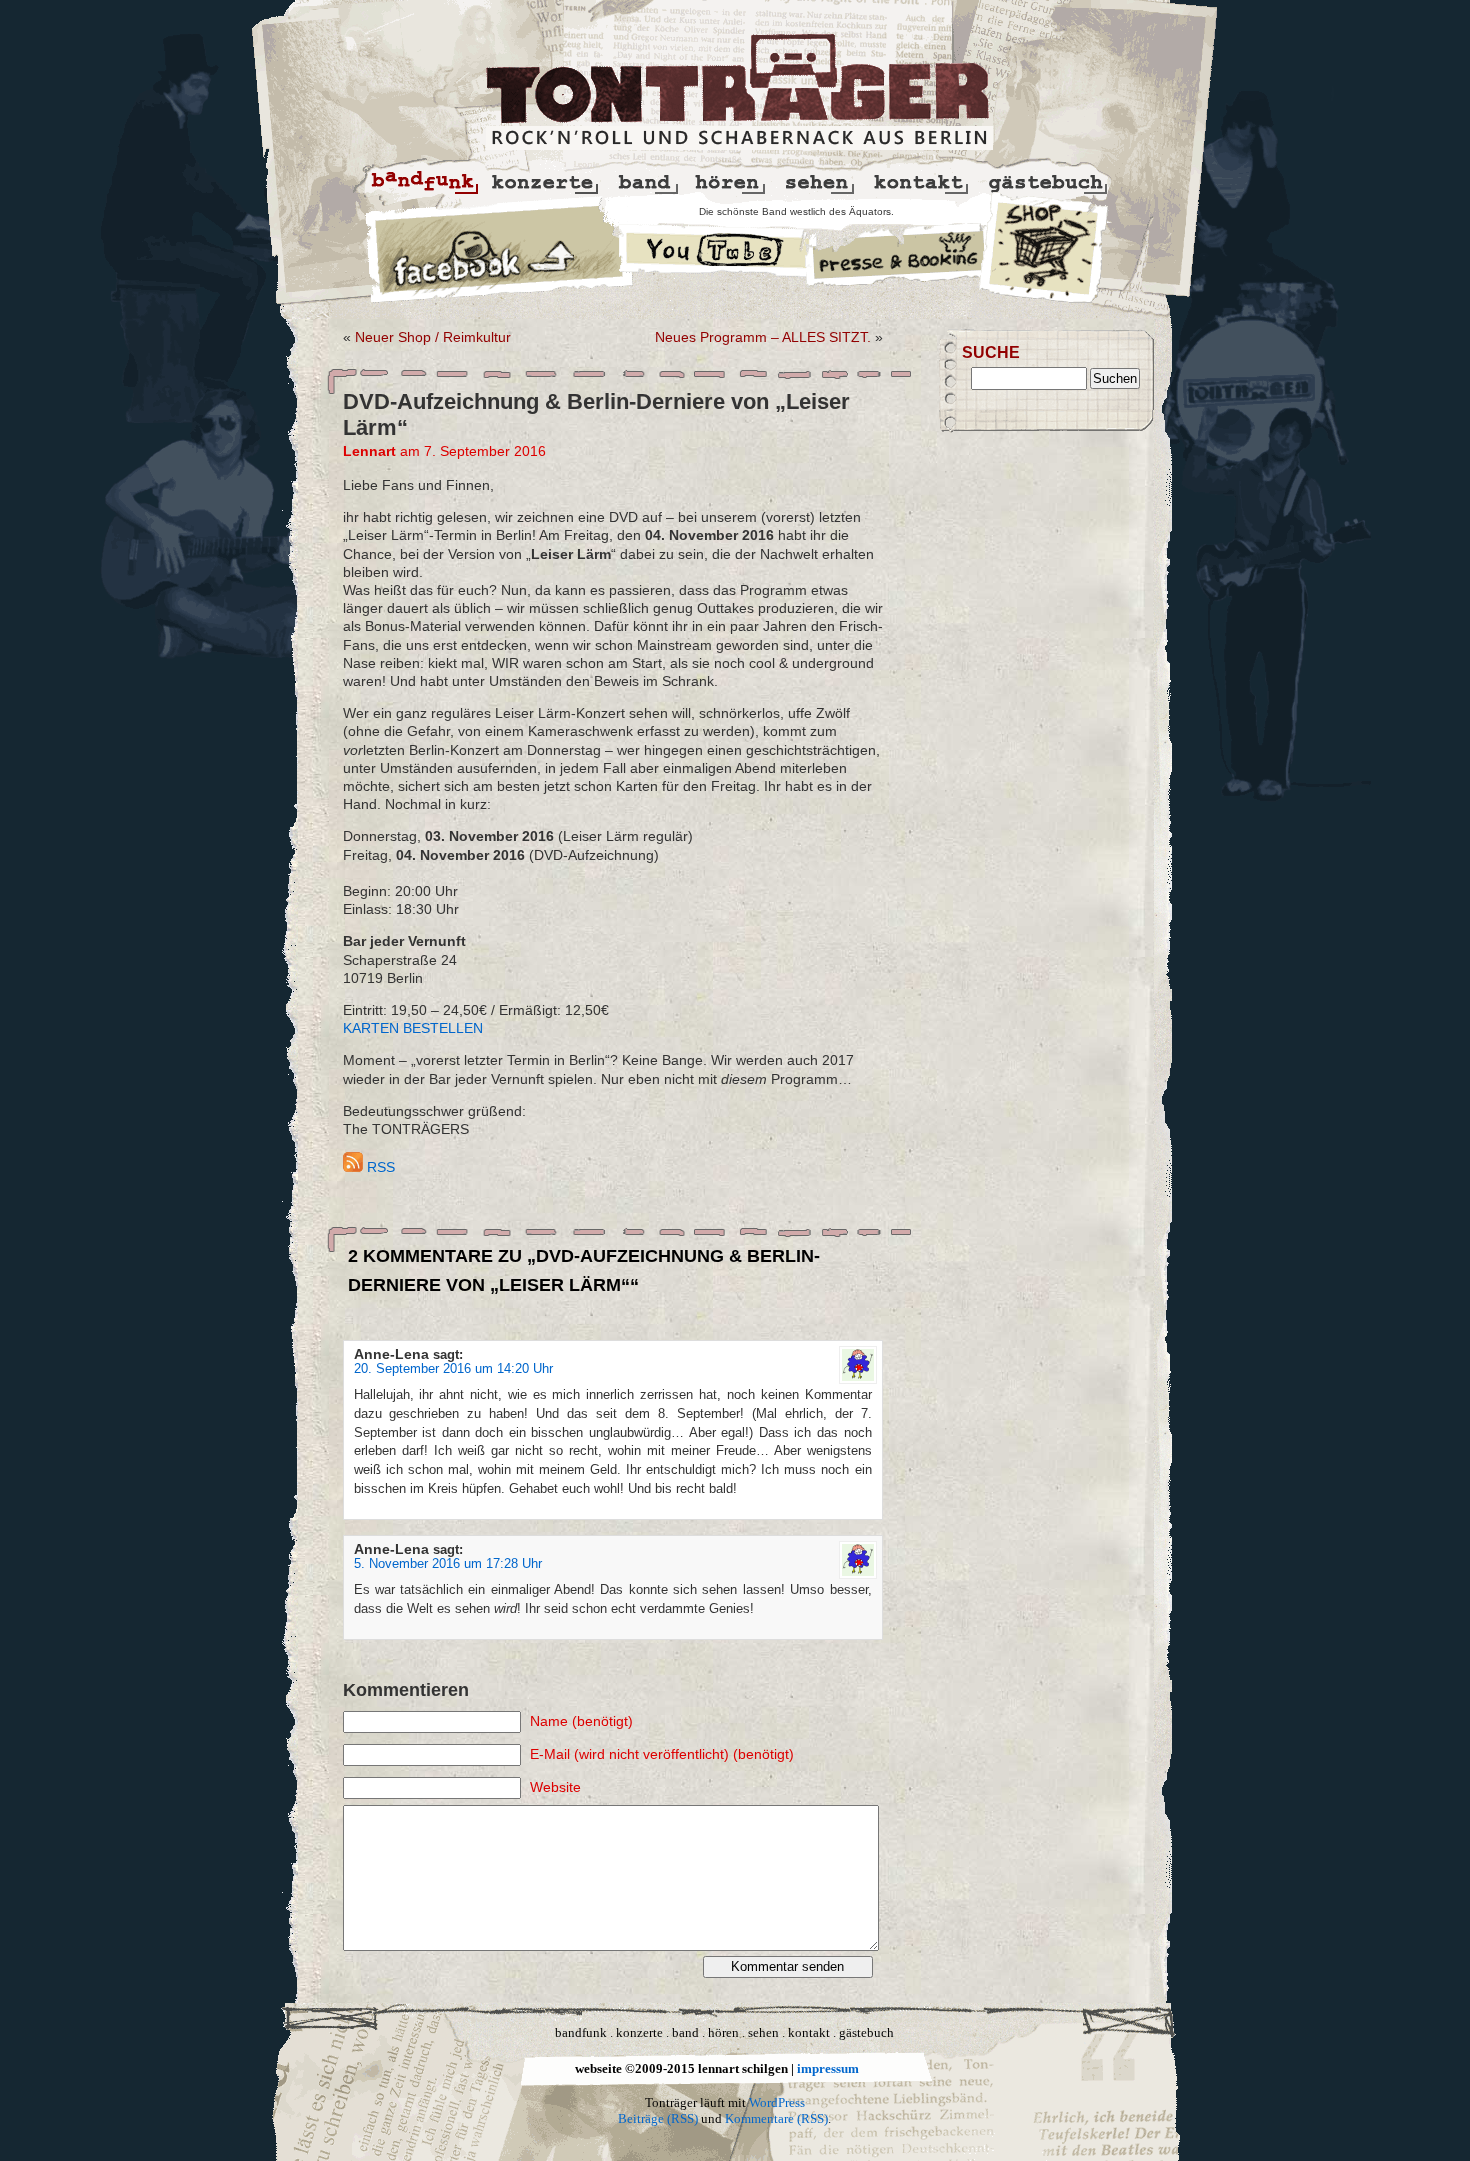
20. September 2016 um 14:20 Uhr (453, 1369)
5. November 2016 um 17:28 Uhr (448, 1564)
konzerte (639, 2032)
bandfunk (581, 2032)
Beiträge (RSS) (658, 2118)
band (685, 2032)
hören (723, 2032)
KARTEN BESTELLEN (413, 1028)
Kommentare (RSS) (776, 2118)
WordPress (777, 2102)
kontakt (809, 2032)
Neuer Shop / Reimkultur (433, 337)
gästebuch (866, 2032)
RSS (379, 1167)
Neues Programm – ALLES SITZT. (763, 337)
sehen (763, 2032)
